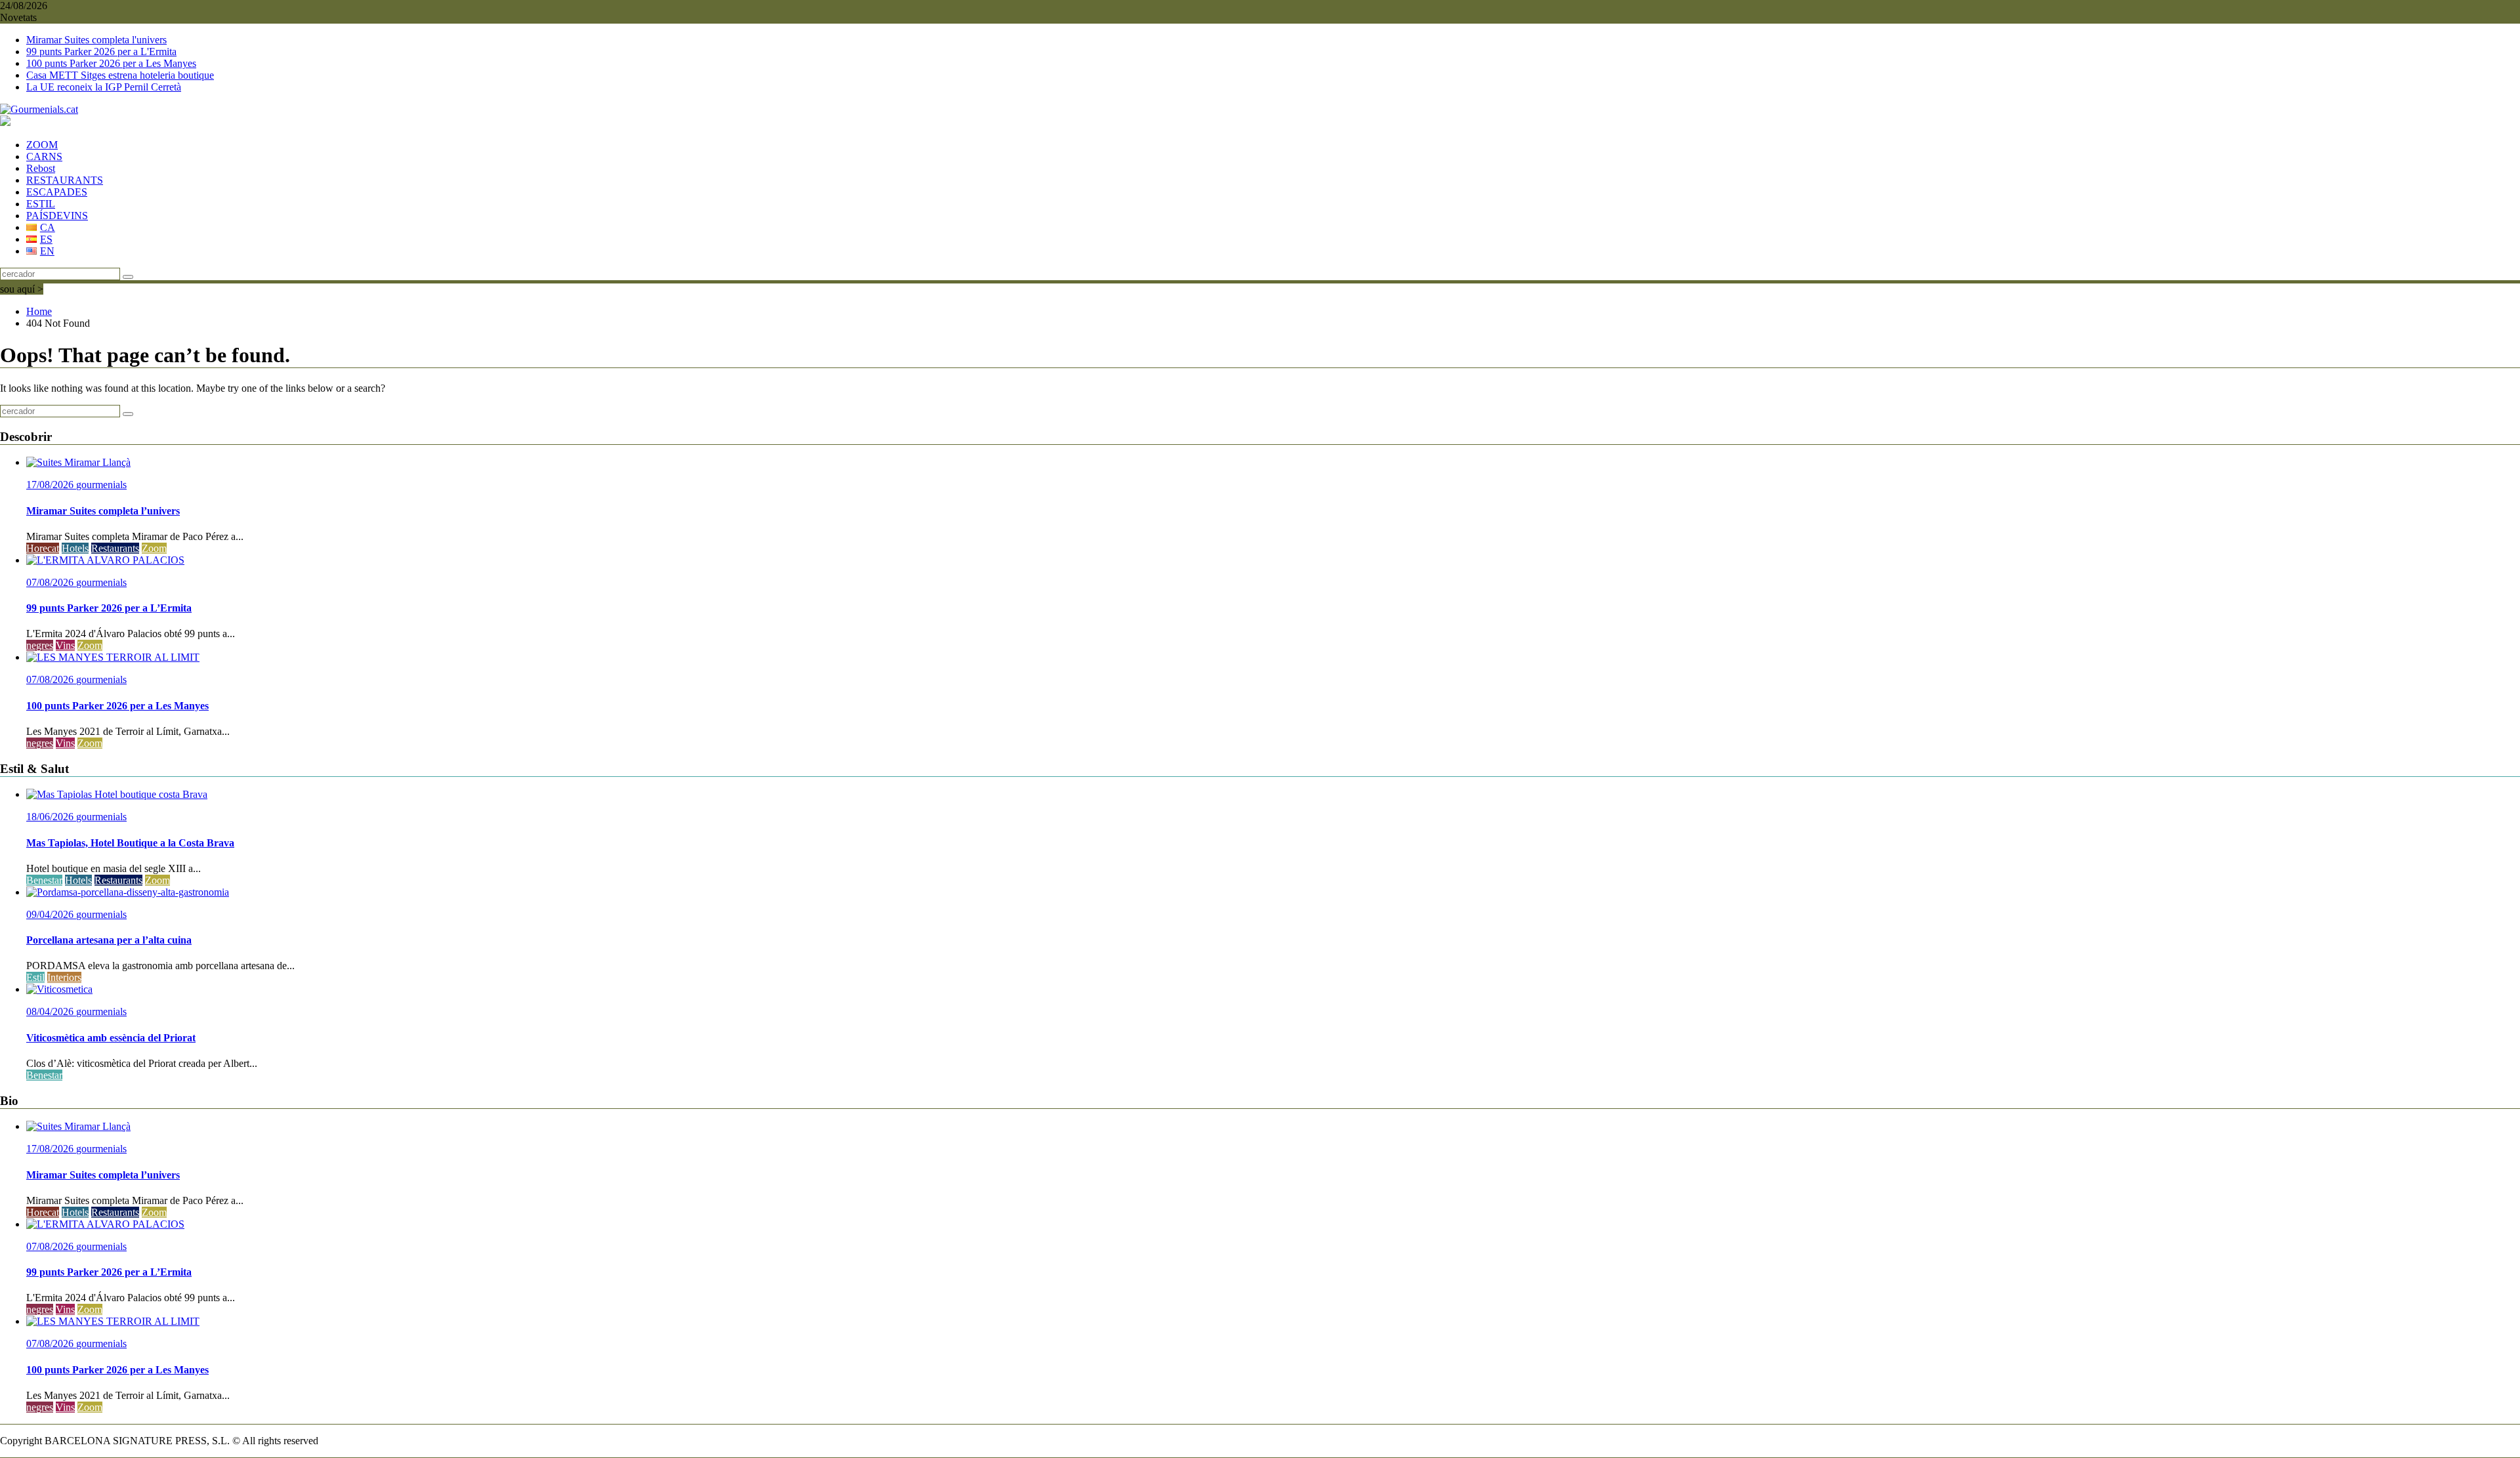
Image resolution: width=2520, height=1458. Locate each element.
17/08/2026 (51, 485)
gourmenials (101, 485)
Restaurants (115, 548)
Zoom (154, 548)
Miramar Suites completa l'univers (96, 40)
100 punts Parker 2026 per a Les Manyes (111, 63)
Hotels (75, 548)
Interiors (64, 977)
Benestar (44, 880)
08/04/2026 (51, 1011)
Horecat (43, 548)
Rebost (41, 168)
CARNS (44, 156)
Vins (65, 645)
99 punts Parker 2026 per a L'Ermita (101, 52)
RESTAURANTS (65, 180)
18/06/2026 (51, 817)
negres (40, 645)
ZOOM (42, 145)
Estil (35, 977)
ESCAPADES (57, 192)
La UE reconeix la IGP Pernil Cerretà (104, 87)
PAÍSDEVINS (57, 216)
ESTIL (41, 204)
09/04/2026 (51, 914)
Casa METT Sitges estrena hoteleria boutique (120, 75)
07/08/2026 (51, 582)
